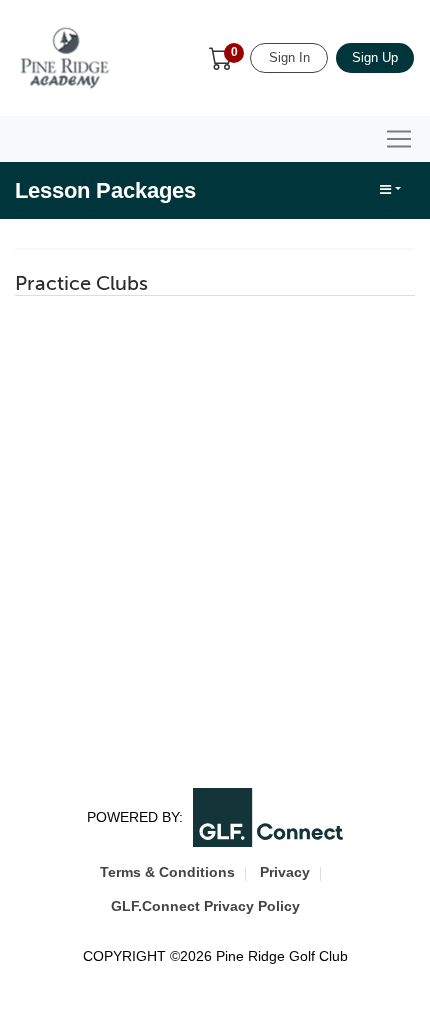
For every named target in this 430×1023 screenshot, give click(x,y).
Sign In (289, 57)
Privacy (285, 872)
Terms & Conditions (167, 872)
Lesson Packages (105, 190)
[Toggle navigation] (399, 139)
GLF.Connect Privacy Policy (205, 906)
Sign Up (375, 57)
